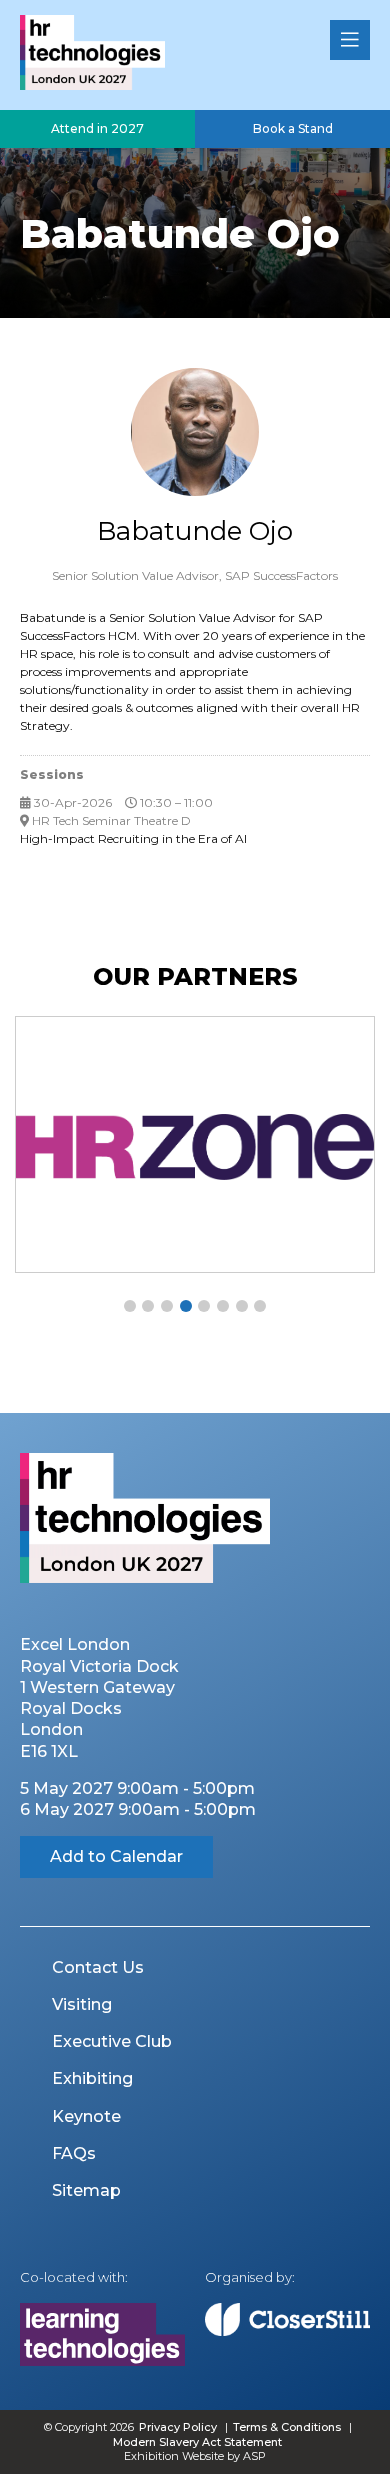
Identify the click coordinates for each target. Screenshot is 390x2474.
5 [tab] (204, 1306)
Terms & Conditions (287, 2427)
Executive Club (112, 2041)
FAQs (74, 2153)
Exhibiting (92, 2078)
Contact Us (98, 1967)
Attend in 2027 (97, 128)
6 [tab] (223, 1306)
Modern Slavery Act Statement (197, 2442)
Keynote (86, 2116)
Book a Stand (293, 128)
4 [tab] (186, 1306)
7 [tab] (242, 1306)
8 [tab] (260, 1306)
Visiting (82, 2004)
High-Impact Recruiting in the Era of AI (133, 838)
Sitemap (86, 2190)
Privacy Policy (178, 2427)
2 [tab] (148, 1306)
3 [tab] (167, 1306)
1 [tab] (130, 1306)
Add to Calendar (116, 1856)
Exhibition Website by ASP (195, 2456)
